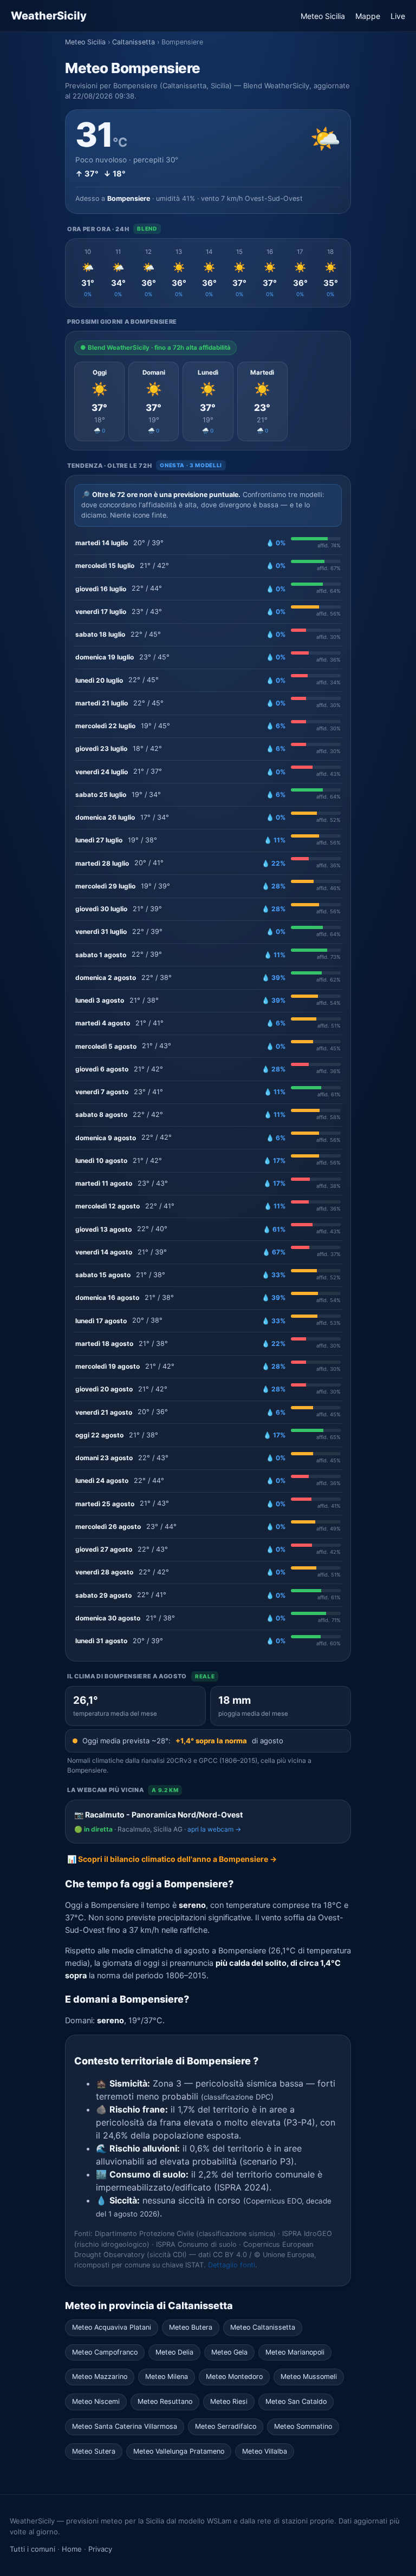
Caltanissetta (134, 42)
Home (72, 2549)
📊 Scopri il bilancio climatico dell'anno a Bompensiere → (172, 1859)
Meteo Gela (229, 2352)
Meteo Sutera (94, 2451)
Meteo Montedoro (234, 2376)
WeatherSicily (49, 16)
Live (398, 16)
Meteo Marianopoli (295, 2352)
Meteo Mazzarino (100, 2376)
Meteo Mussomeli (309, 2376)
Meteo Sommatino (303, 2426)
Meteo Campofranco (105, 2352)
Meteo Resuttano (165, 2401)
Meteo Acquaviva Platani (112, 2327)
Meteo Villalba (265, 2451)
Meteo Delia (174, 2352)
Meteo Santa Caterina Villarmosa (125, 2426)
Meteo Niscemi (96, 2401)
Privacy (100, 2549)
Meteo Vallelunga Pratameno (179, 2451)
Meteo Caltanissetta (263, 2327)
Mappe (368, 16)
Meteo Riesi (229, 2401)
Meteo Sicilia (323, 16)
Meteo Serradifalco (226, 2426)
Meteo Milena (167, 2376)
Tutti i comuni (32, 2549)
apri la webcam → (214, 1829)
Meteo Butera (191, 2327)
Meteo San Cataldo (296, 2401)
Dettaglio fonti (232, 2265)
